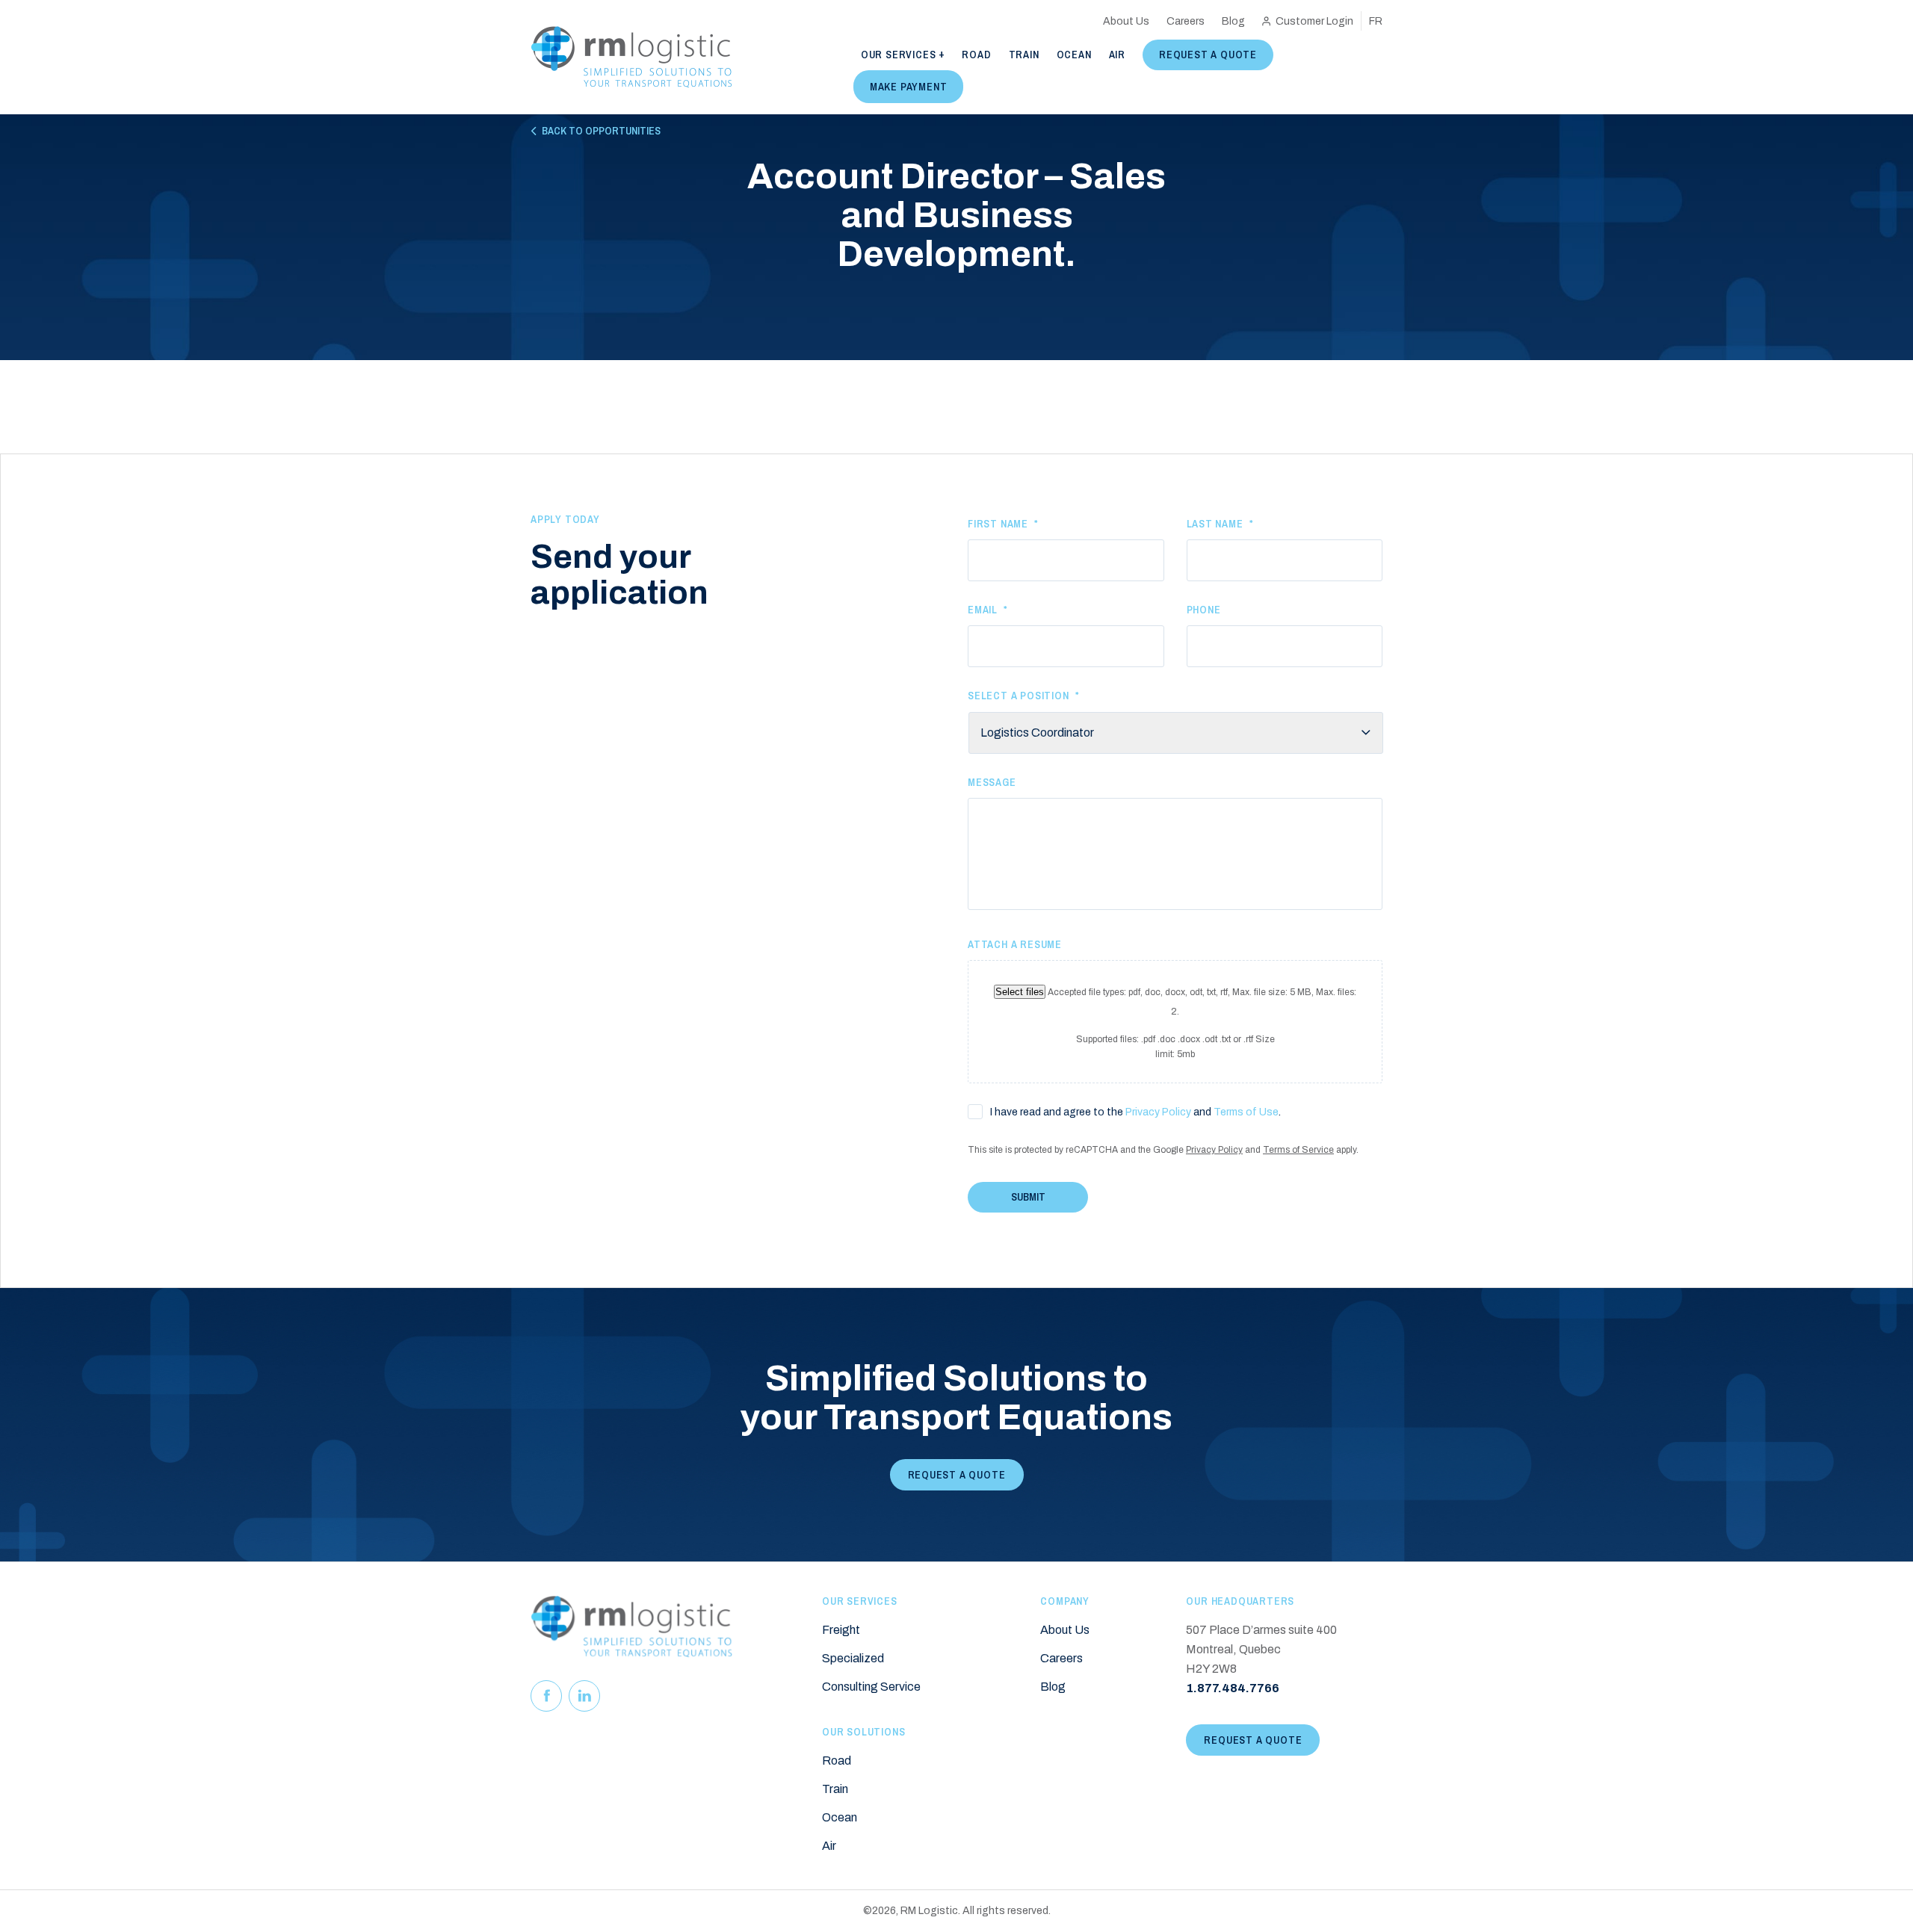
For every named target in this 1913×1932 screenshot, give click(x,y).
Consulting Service (871, 1687)
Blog (1233, 21)
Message (992, 782)
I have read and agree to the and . (1135, 1112)
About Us (1126, 21)
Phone (1204, 610)
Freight (841, 1630)
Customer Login (1314, 21)
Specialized (853, 1658)
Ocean (1074, 55)
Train (1024, 55)
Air (1117, 55)
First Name (1003, 524)
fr (1376, 21)
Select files (1020, 992)
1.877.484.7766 (1233, 1688)
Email (988, 610)
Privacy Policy (1158, 1112)
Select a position (1023, 696)
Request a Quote (1208, 55)
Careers (1186, 21)
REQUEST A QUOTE (957, 1475)
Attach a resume (1015, 944)
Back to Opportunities (601, 131)
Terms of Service (1298, 1150)
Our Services (899, 55)
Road (976, 55)
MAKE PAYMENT (909, 87)
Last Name (1220, 524)
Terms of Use (1246, 1112)
